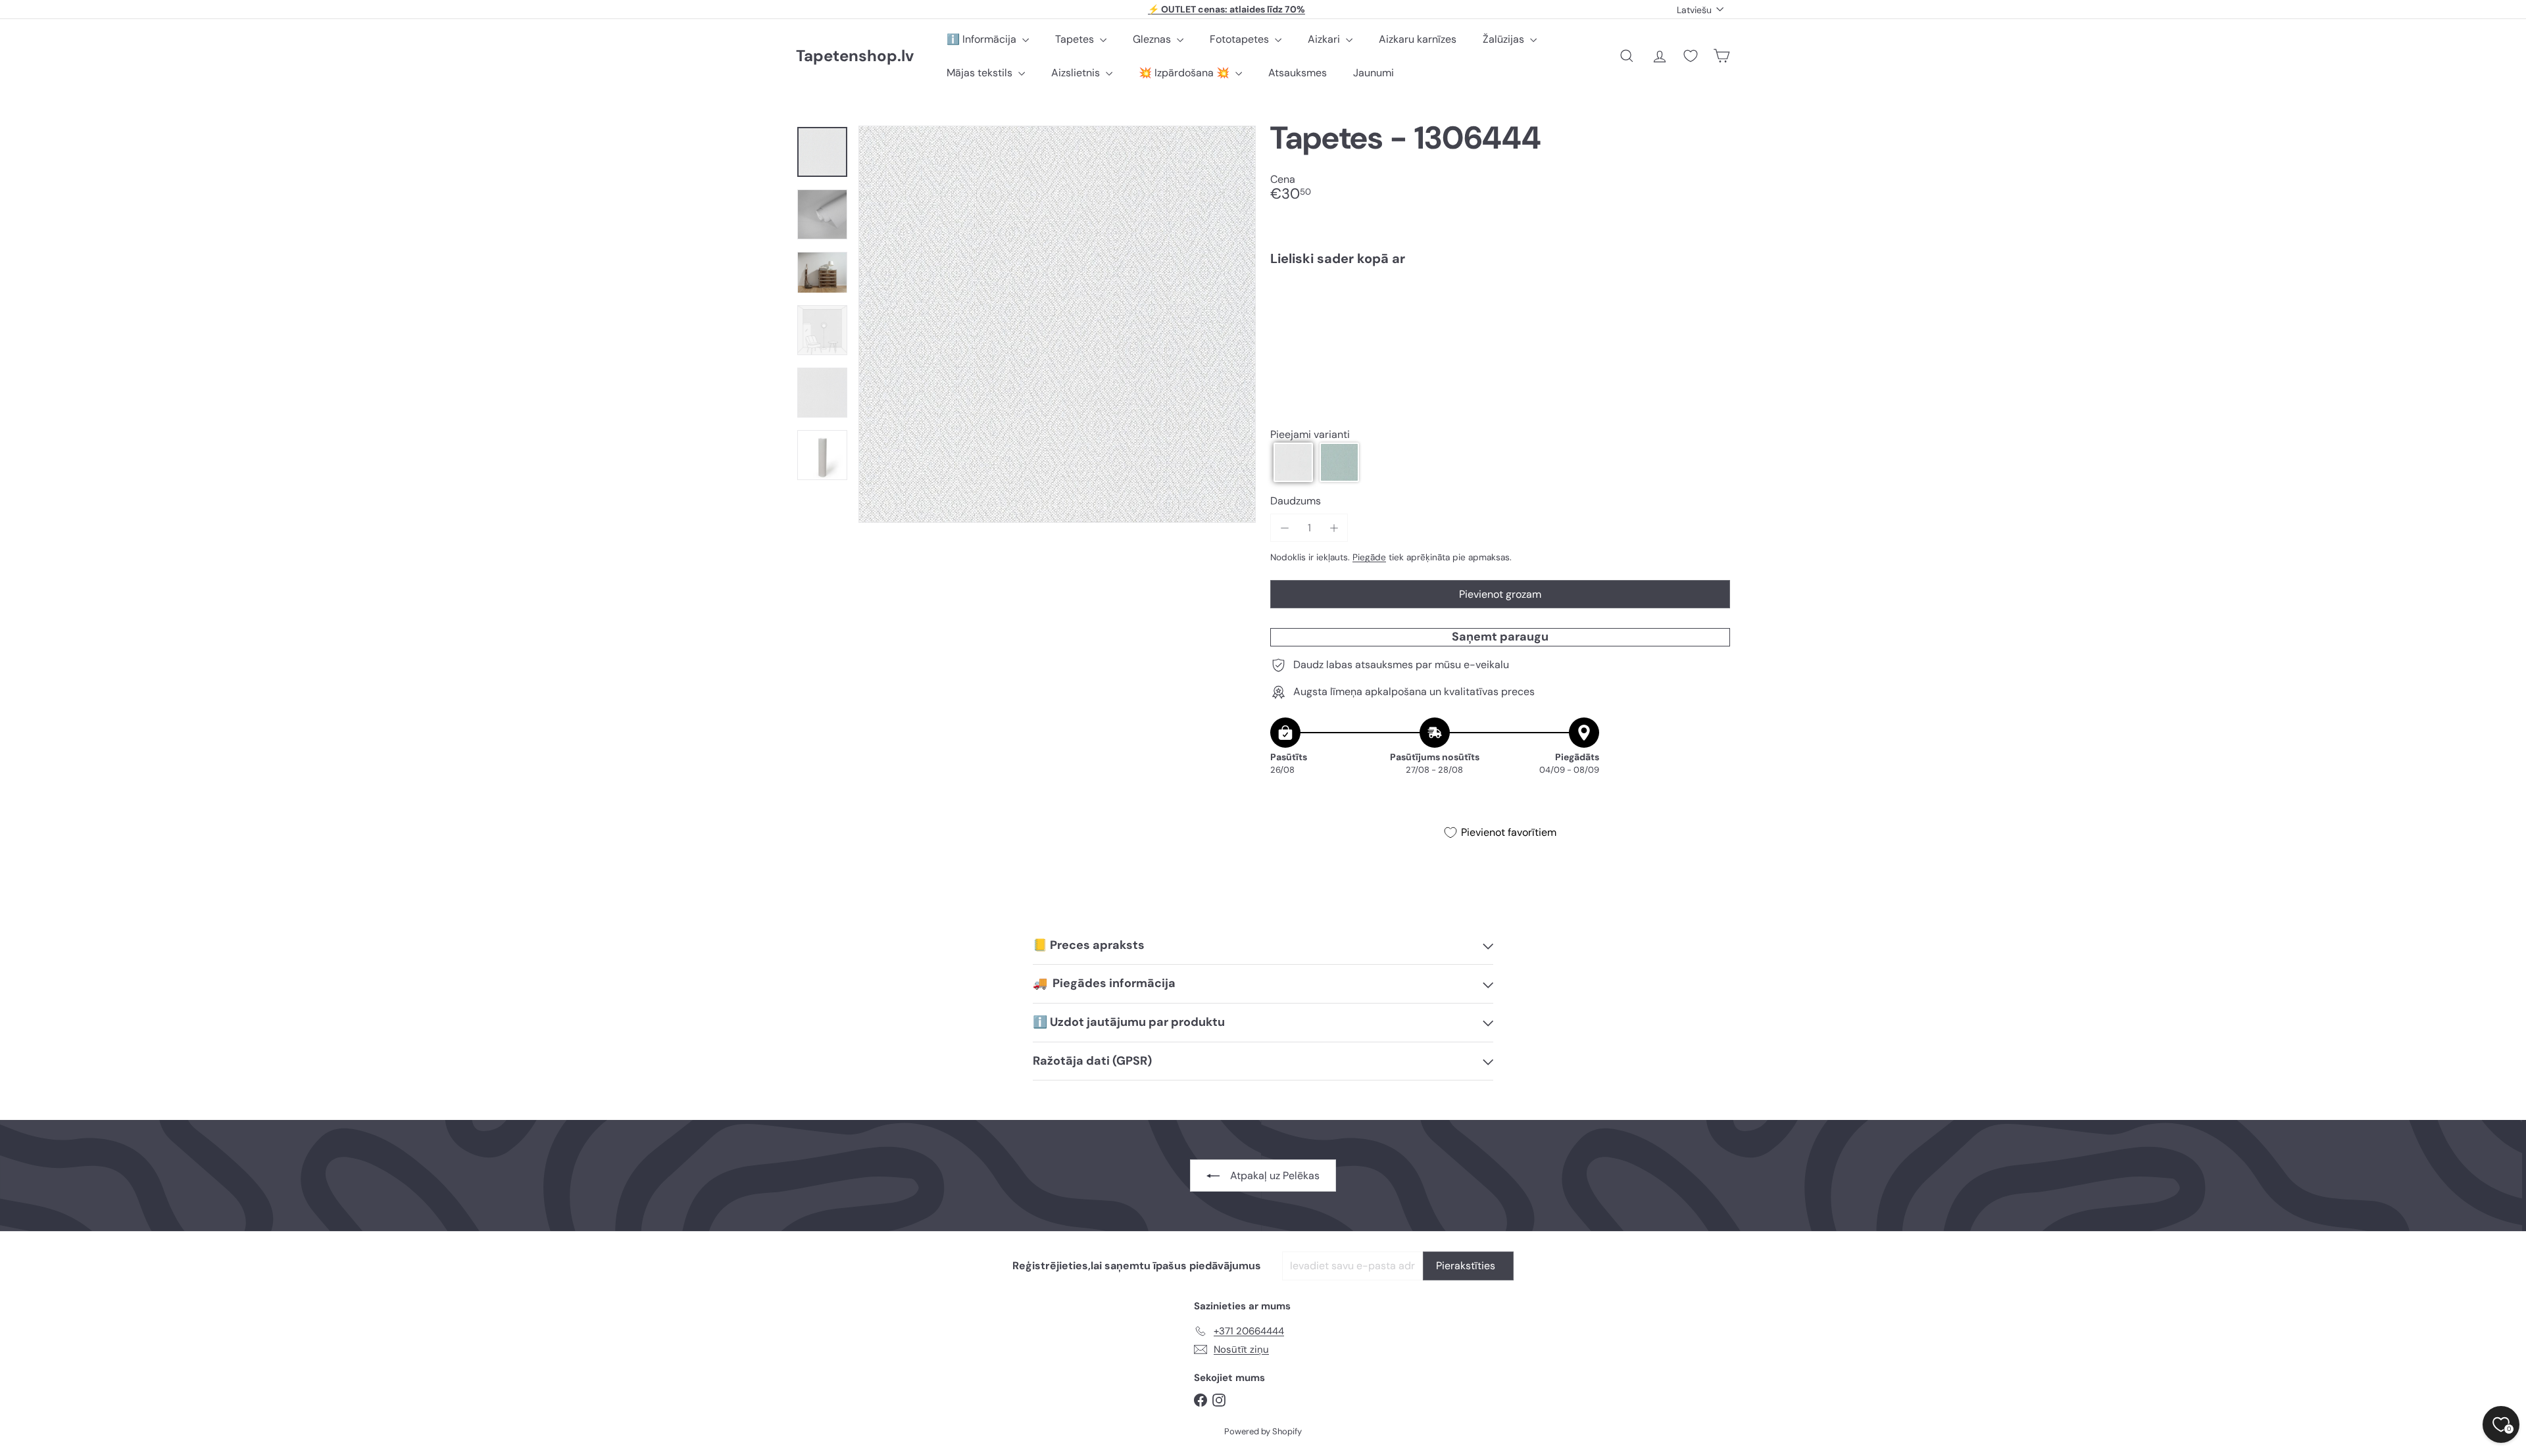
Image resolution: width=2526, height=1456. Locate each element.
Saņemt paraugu (1500, 637)
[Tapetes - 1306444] (1500, 322)
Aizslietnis (1077, 73)
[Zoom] (1057, 324)
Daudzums (1296, 501)
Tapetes (1076, 39)
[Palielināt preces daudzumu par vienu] (1334, 528)
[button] (1293, 462)
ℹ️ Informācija (983, 39)
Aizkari (1325, 39)
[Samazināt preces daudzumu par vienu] (1284, 528)
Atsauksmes (1298, 73)
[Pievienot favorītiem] (1713, 303)
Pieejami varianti (1310, 434)
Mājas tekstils (981, 73)
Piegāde (1369, 557)
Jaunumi (1374, 73)
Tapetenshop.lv (855, 56)
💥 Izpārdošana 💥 (1185, 73)
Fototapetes (1241, 39)
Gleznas (1153, 39)
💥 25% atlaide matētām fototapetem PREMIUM (1227, 11)
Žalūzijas (1505, 39)
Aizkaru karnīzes (1418, 39)
